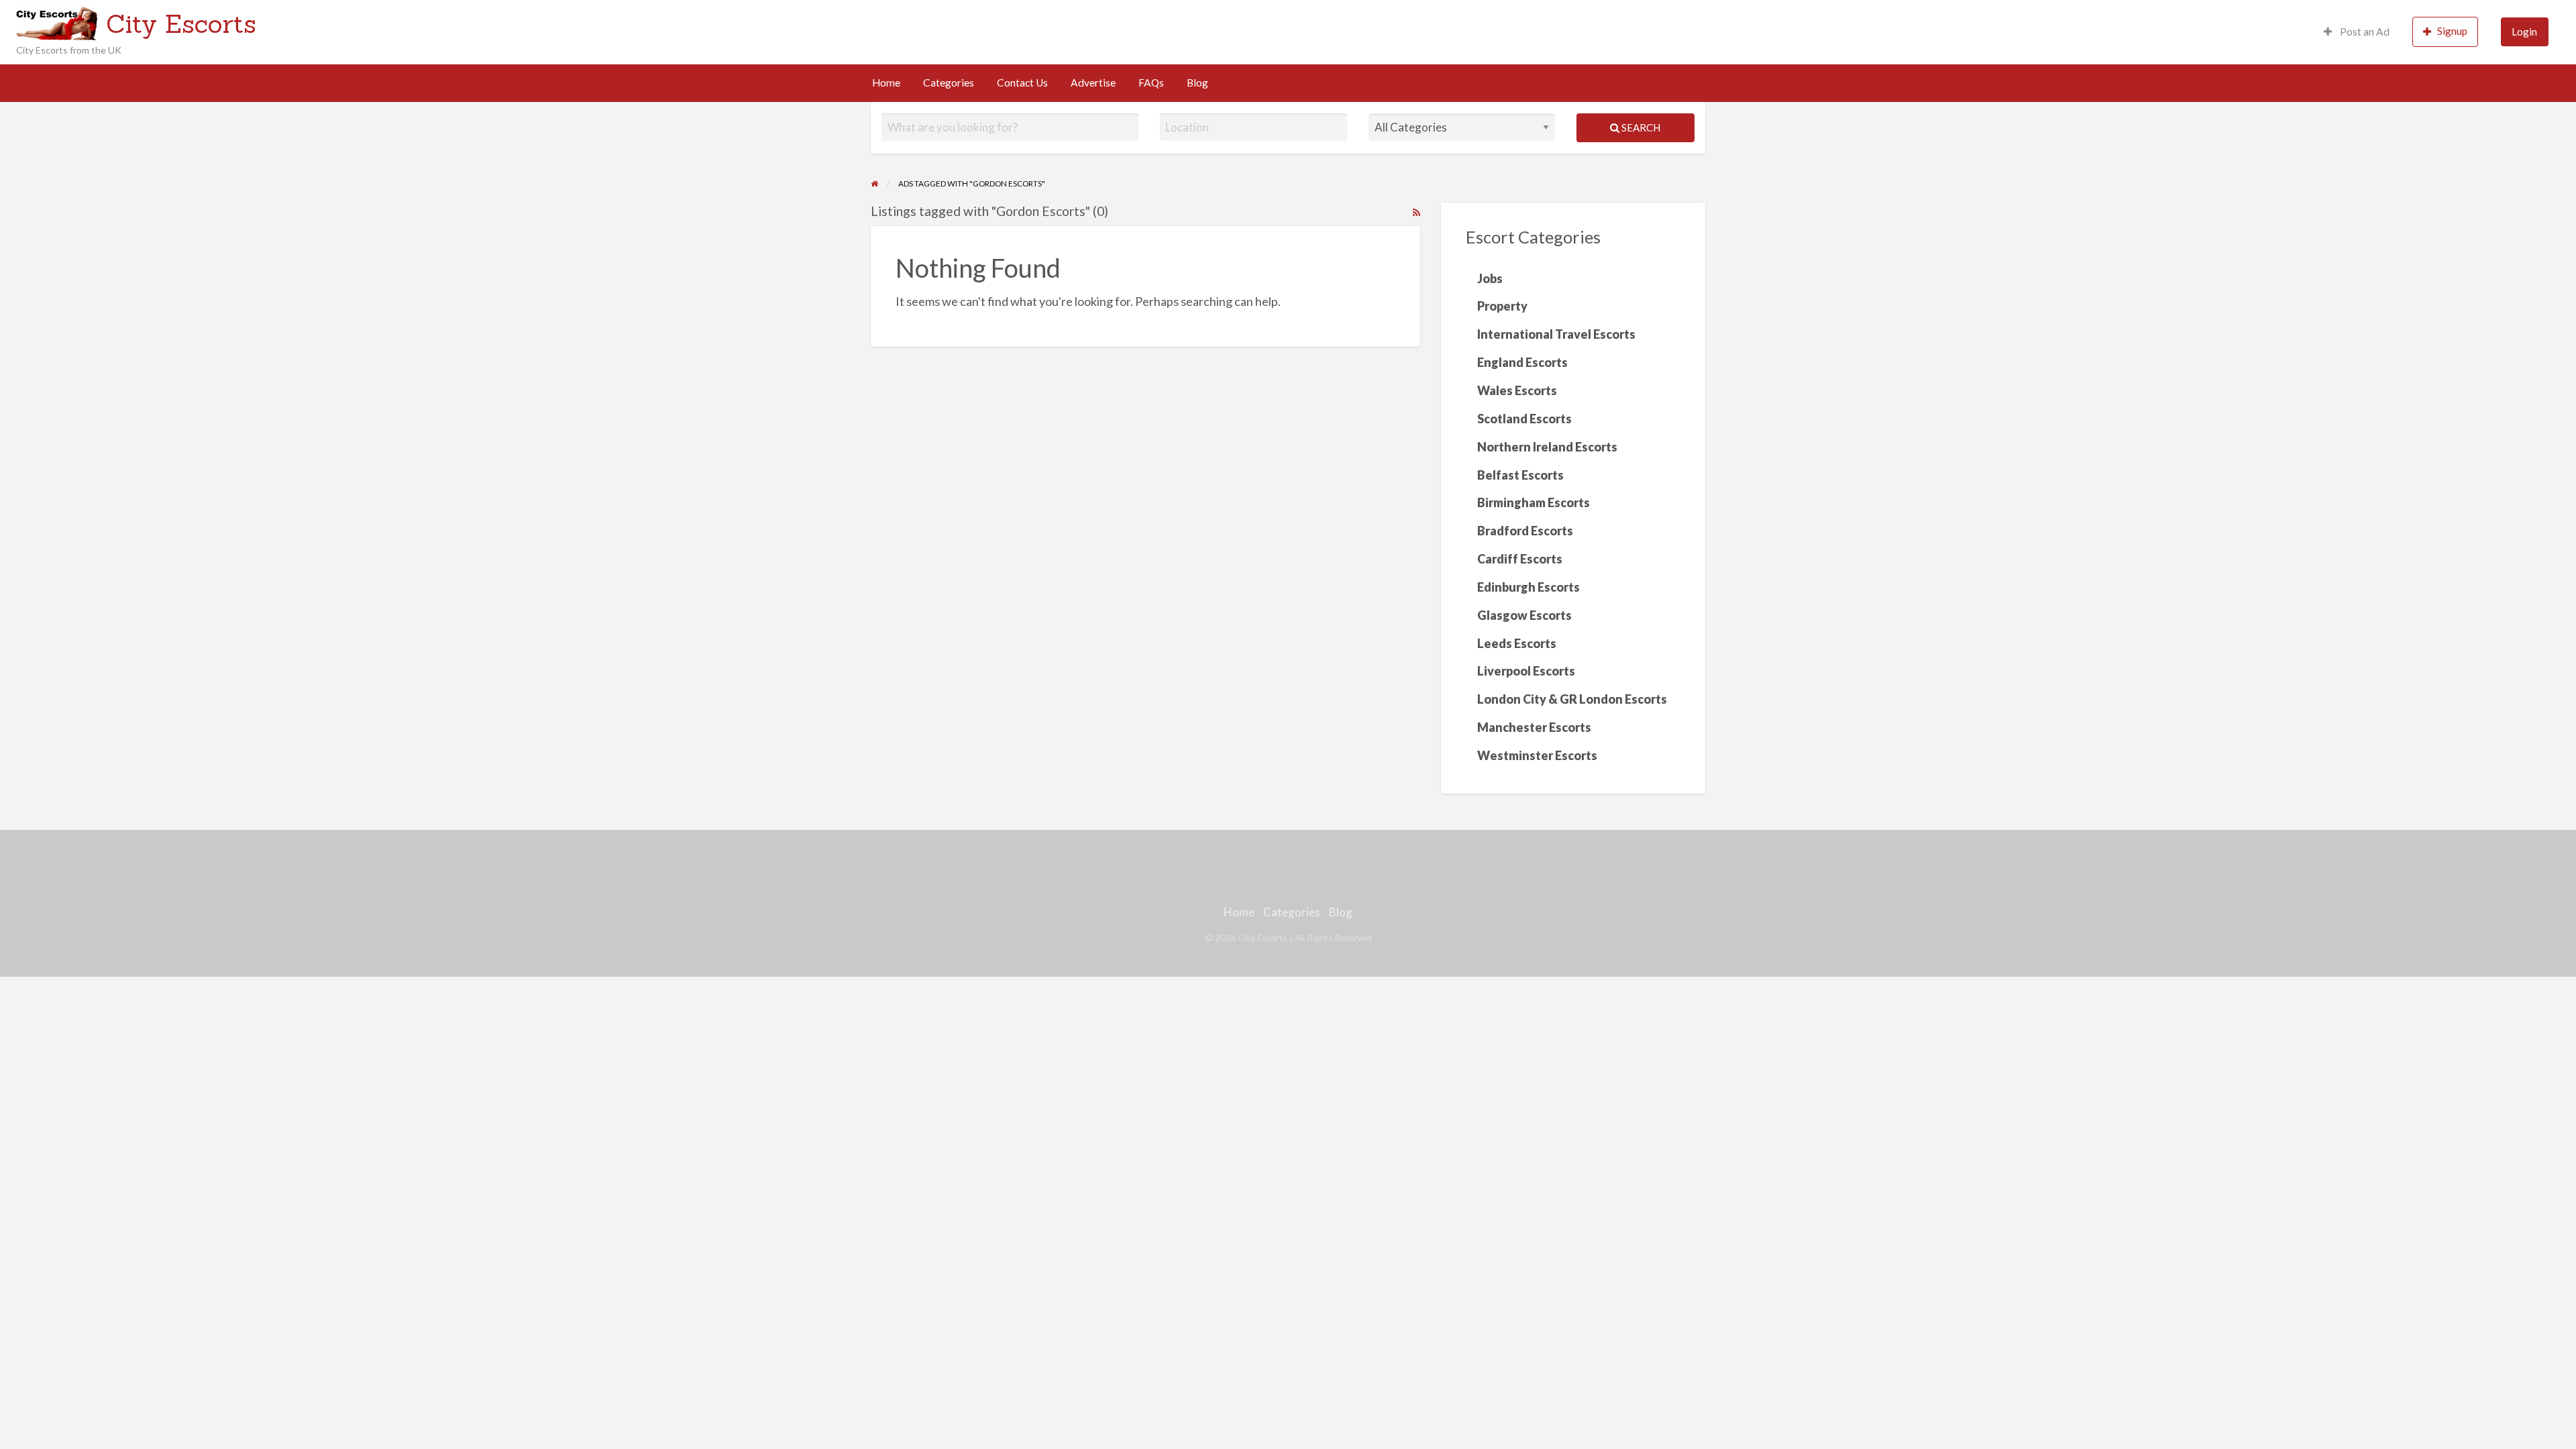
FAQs (1151, 83)
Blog (1197, 83)
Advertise (1093, 83)
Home (886, 83)
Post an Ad (2364, 32)
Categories (949, 83)
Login (2524, 32)
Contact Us (1022, 83)
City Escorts (181, 23)
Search (1640, 127)
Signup (2452, 31)
